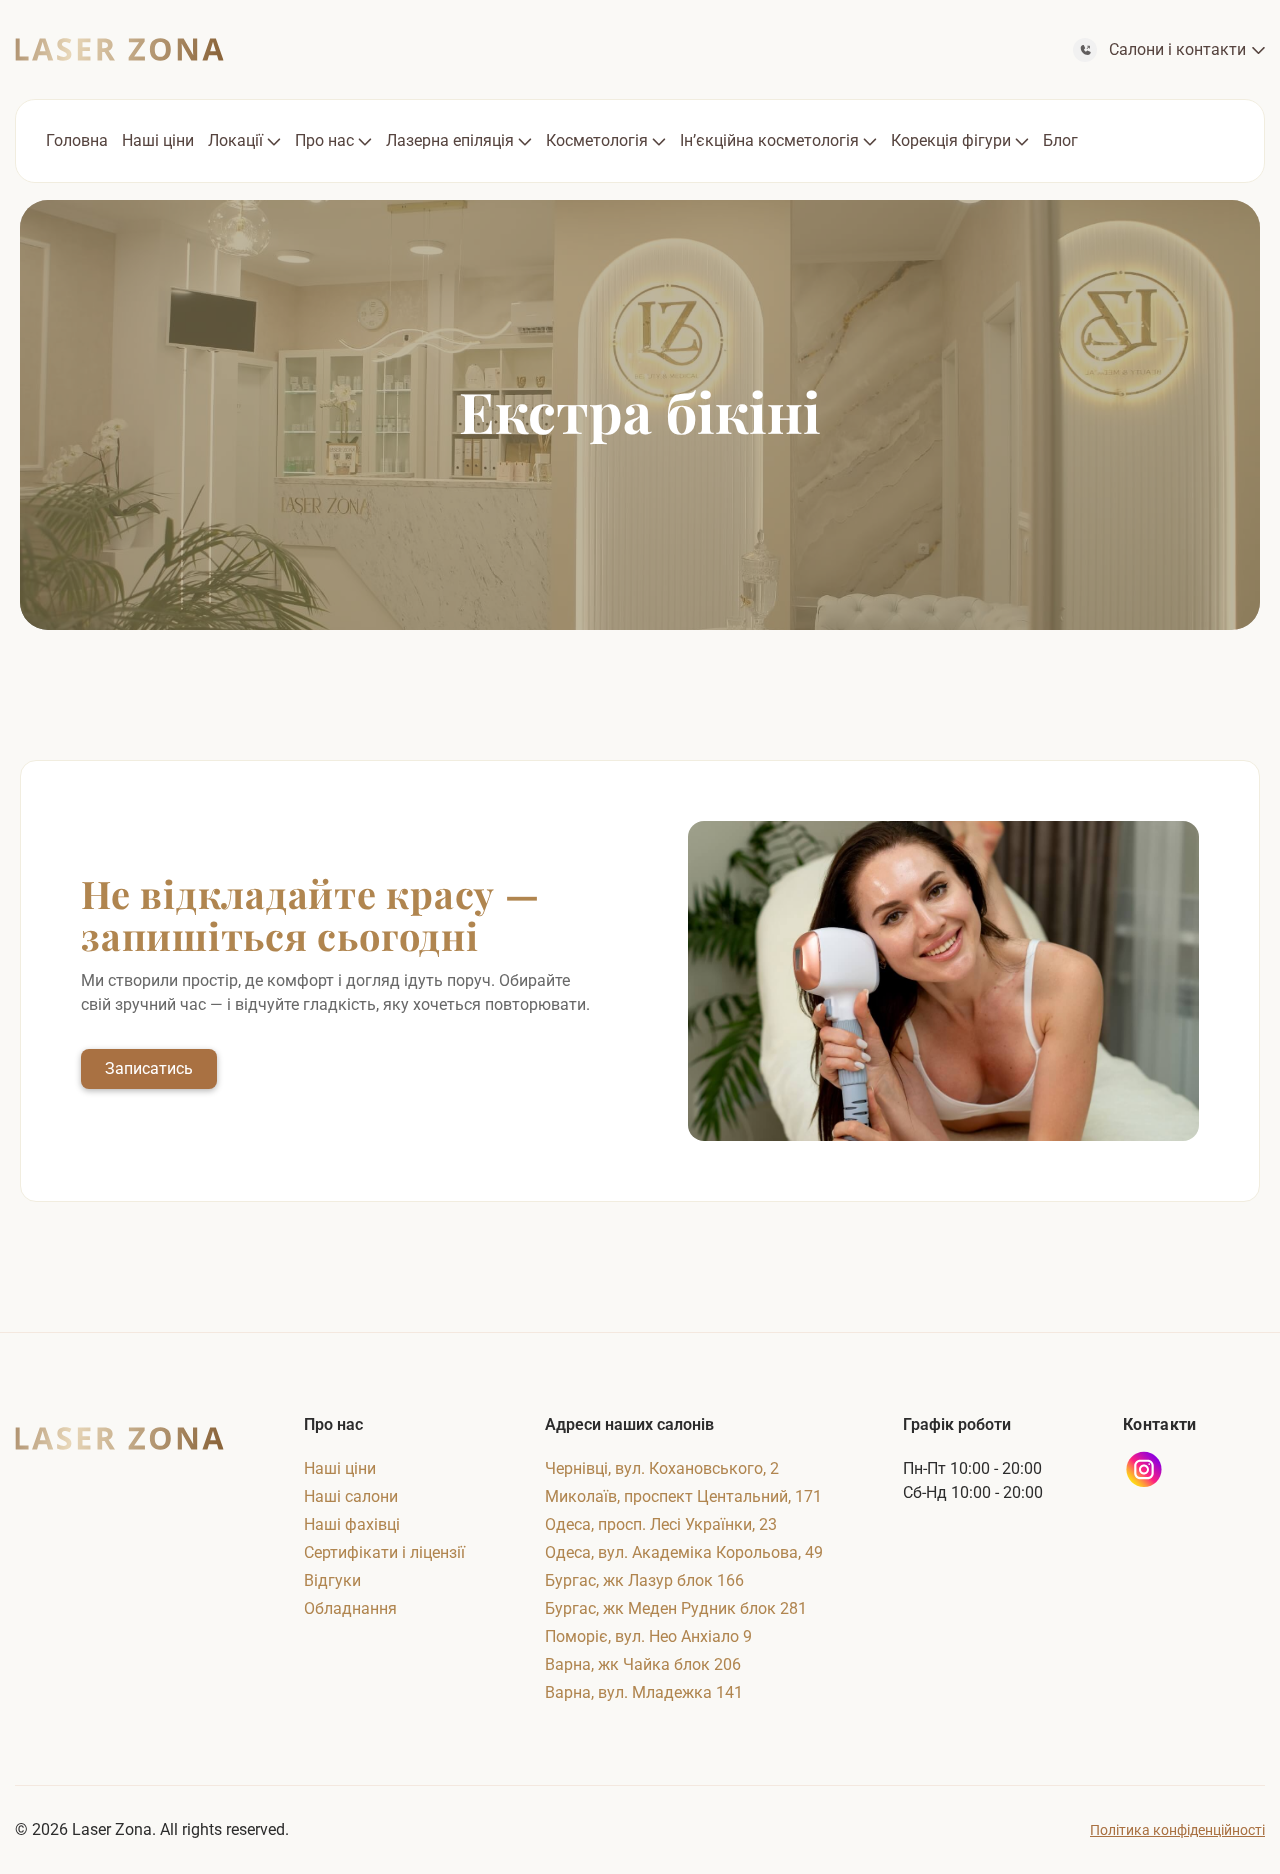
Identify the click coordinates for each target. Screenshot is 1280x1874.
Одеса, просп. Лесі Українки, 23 (661, 1524)
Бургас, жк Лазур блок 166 (644, 1580)
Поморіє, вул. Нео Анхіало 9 (648, 1636)
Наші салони (351, 1496)
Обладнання (350, 1608)
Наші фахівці (352, 1524)
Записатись (149, 1068)
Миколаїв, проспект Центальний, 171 (683, 1496)
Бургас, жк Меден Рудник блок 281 (676, 1608)
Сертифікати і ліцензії (384, 1552)
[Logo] (119, 49)
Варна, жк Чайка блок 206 (643, 1664)
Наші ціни (340, 1468)
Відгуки (332, 1580)
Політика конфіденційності (1177, 1830)
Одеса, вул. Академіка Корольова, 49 (684, 1552)
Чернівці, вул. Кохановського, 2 (662, 1468)
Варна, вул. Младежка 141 (644, 1692)
